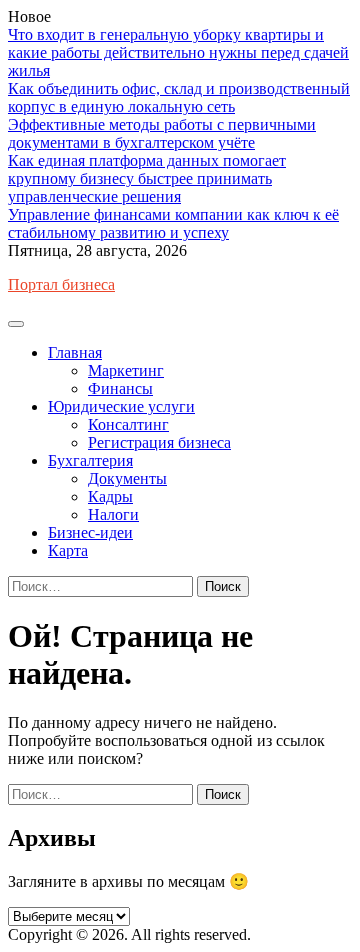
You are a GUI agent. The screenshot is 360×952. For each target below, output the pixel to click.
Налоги (113, 514)
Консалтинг (128, 424)
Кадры (110, 496)
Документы (127, 478)
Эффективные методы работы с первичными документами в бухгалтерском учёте (162, 133)
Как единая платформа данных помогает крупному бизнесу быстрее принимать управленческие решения (147, 178)
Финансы (120, 388)
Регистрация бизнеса (159, 442)
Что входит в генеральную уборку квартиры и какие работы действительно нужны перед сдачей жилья (178, 52)
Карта (68, 550)
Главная (75, 352)
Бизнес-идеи (90, 532)
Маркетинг (126, 370)
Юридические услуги (121, 406)
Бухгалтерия (90, 460)
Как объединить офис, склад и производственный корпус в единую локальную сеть (179, 97)
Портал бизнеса (61, 284)
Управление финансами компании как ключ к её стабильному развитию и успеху (173, 223)
